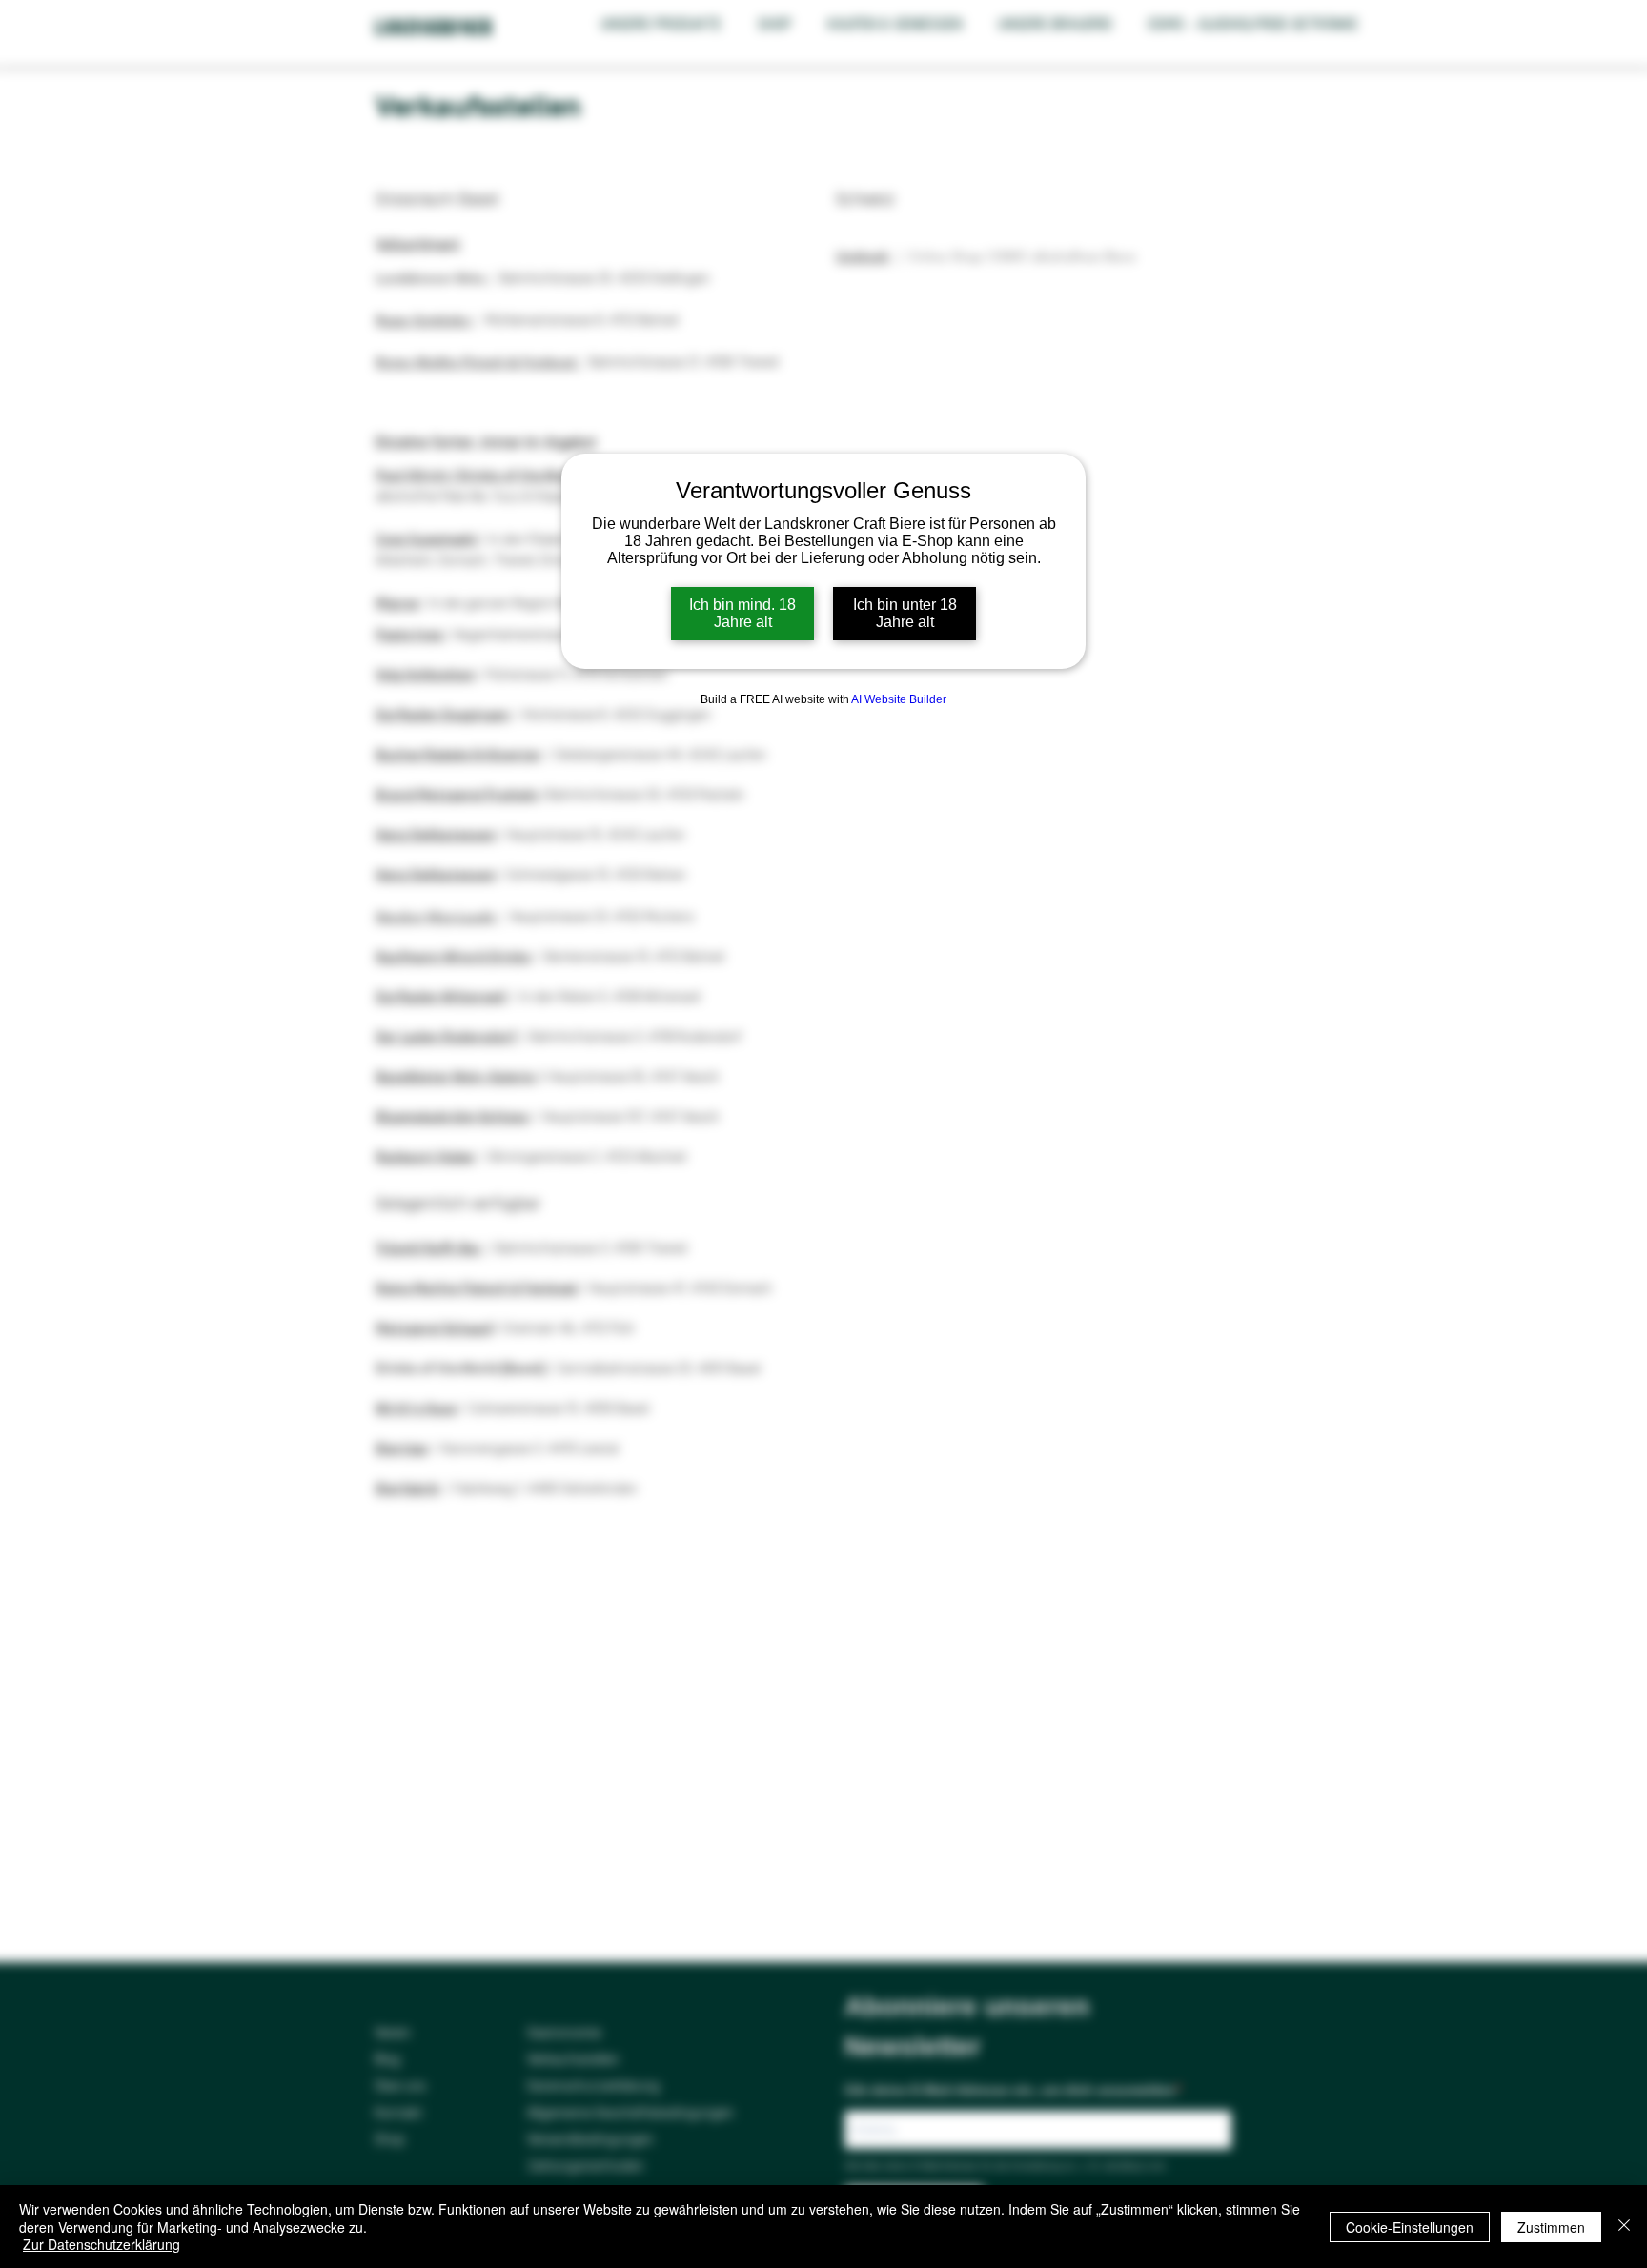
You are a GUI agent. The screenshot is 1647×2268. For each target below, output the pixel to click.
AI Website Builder (899, 699)
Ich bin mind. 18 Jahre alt (742, 613)
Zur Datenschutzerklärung (102, 2244)
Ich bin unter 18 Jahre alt (905, 613)
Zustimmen (1551, 2227)
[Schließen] (1624, 2227)
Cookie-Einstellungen (1410, 2227)
